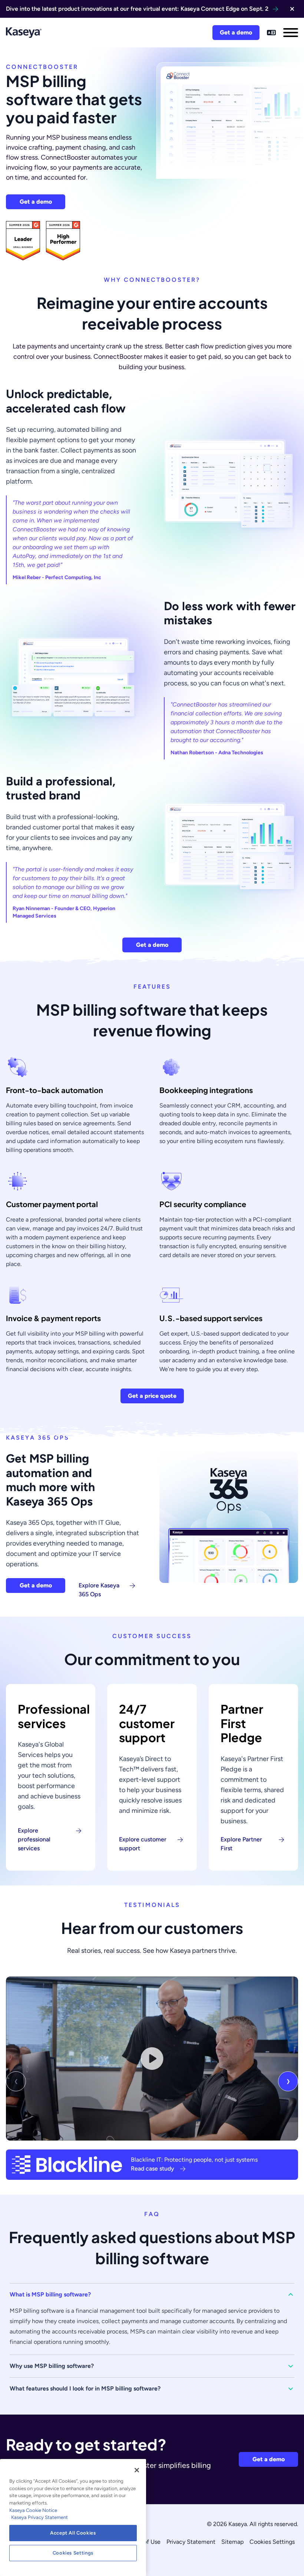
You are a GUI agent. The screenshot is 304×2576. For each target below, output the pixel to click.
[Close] (137, 2470)
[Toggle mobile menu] (291, 33)
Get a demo (236, 32)
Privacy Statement (191, 2542)
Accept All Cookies (73, 2533)
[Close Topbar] (292, 9)
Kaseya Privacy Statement (39, 2517)
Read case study (153, 2169)
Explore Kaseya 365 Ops (99, 1590)
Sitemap (232, 2542)
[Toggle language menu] (271, 33)
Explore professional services (34, 1839)
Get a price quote (152, 1396)
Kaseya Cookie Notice (33, 2510)
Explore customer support (143, 1844)
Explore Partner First (241, 1844)
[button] (152, 2295)
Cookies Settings (272, 2542)
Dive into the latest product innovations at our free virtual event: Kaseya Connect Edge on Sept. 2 (137, 9)
